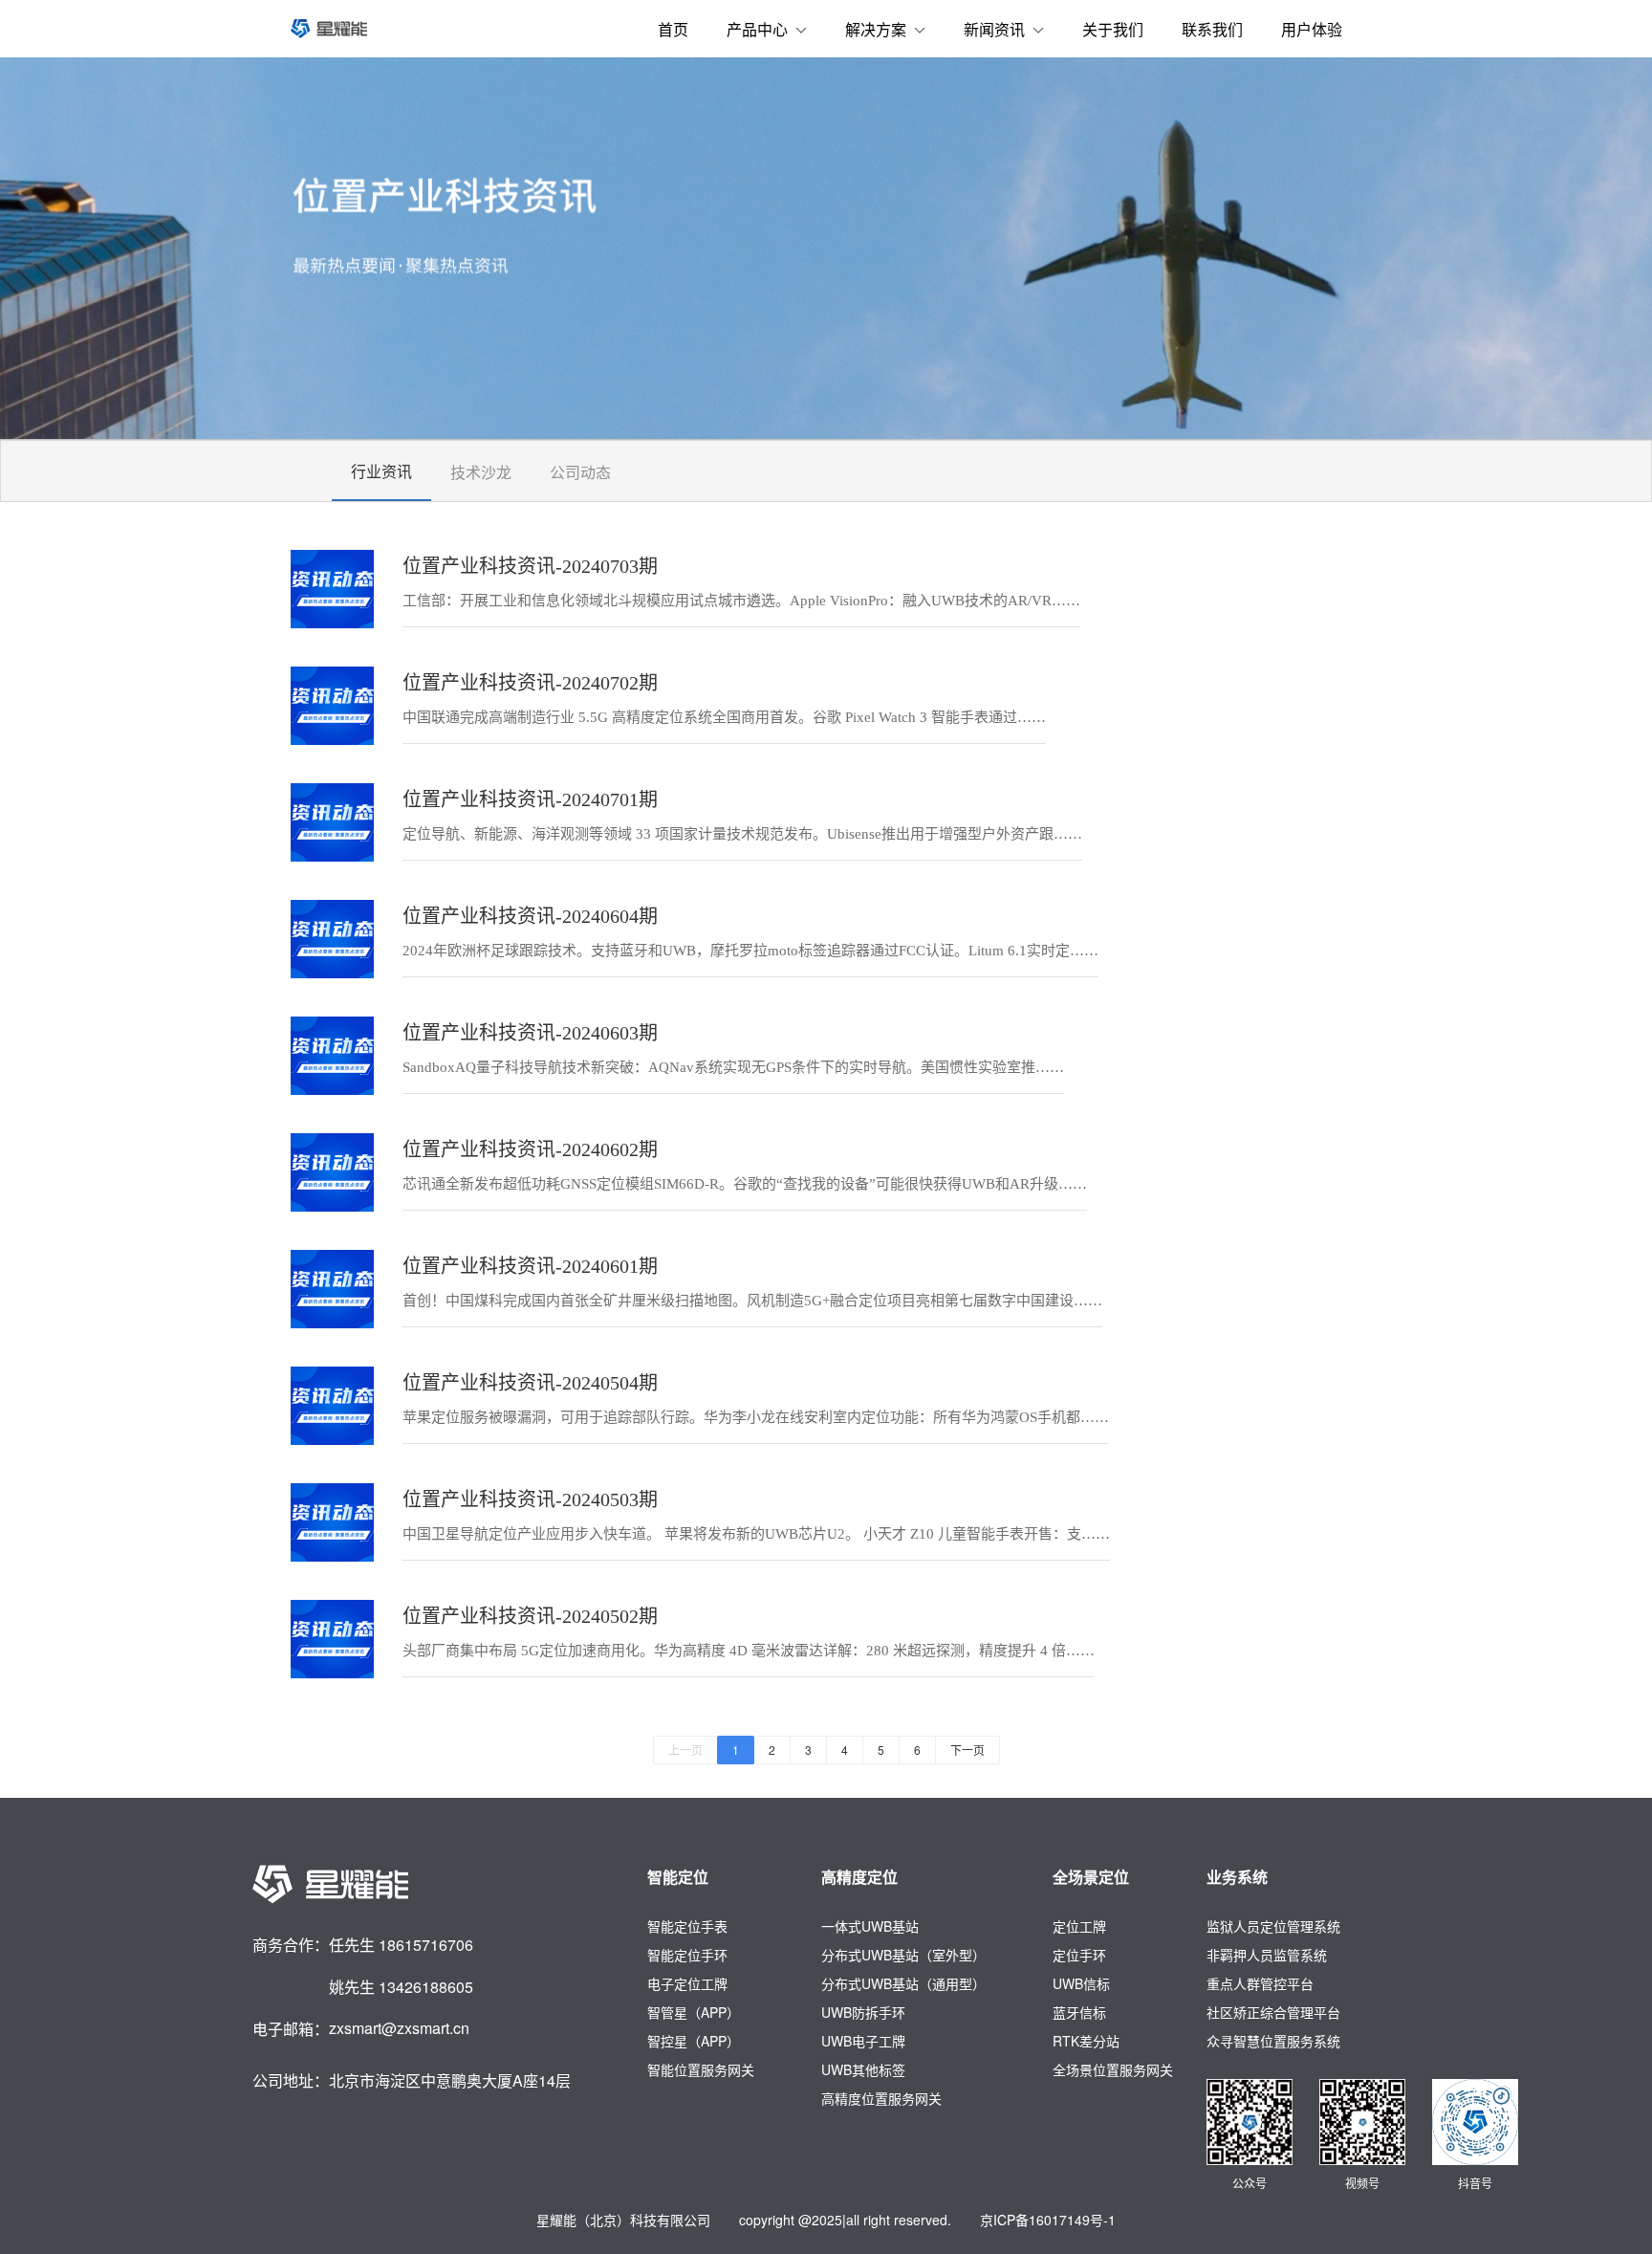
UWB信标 (1081, 1983)
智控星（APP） (694, 2041)
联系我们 (1212, 29)
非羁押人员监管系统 (1267, 1955)
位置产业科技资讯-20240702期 (530, 683)
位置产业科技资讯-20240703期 (530, 566)
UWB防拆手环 (863, 2012)
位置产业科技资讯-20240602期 (530, 1149)
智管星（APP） (694, 2012)
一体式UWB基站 (870, 1926)
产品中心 (757, 29)
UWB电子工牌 (863, 2041)
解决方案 (876, 29)
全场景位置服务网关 (1113, 2069)
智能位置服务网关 (701, 2069)
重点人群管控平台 (1260, 1983)
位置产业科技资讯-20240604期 (530, 916)
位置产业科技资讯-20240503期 (530, 1499)
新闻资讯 (994, 29)
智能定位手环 (687, 1955)
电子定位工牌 (687, 1983)
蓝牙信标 (1079, 2012)
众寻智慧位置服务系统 (1273, 2041)
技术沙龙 (481, 472)
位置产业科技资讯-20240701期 (530, 799)
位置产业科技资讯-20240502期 (530, 1616)
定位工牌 (1079, 1926)
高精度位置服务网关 (881, 2098)
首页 (673, 29)
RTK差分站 (1086, 2041)
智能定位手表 (687, 1926)
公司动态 (580, 472)
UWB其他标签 (863, 2069)
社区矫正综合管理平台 (1273, 2012)
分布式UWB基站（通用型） (903, 1983)
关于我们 (1113, 29)
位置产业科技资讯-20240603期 (530, 1033)
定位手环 (1079, 1955)
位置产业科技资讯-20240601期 (530, 1266)
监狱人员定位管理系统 (1273, 1926)
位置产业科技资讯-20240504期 (530, 1383)
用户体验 (1312, 29)
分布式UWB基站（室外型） (903, 1955)
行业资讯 (381, 471)
